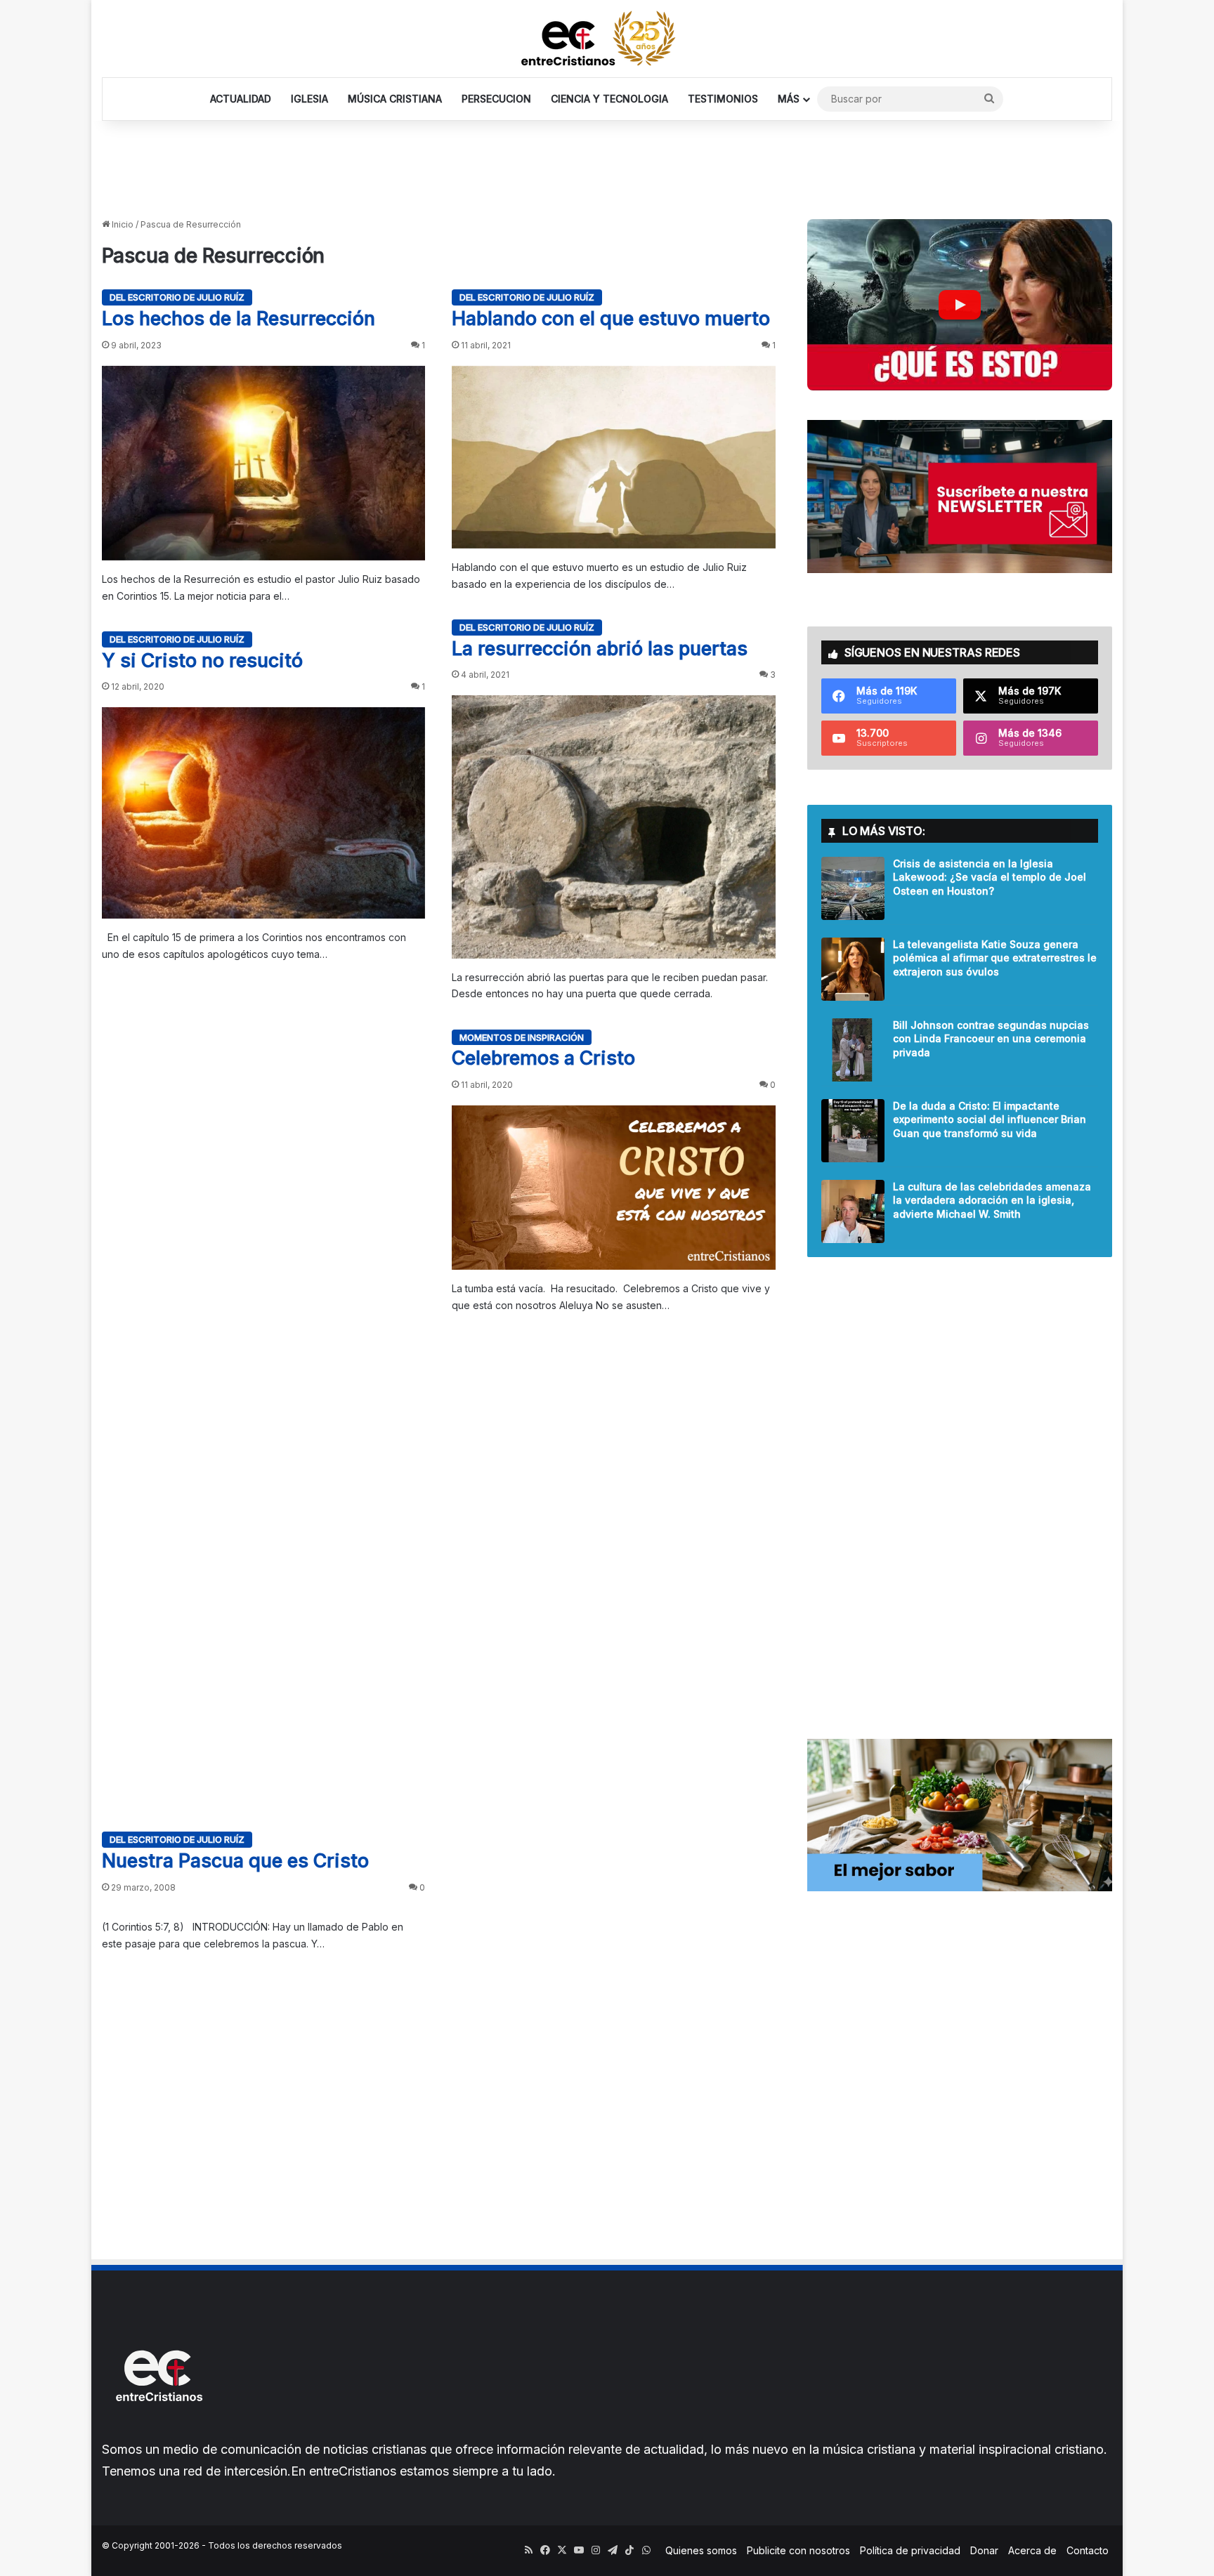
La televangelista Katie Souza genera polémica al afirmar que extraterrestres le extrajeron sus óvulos (995, 958)
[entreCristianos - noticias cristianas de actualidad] (607, 39)
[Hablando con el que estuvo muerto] (613, 457)
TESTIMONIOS (723, 99)
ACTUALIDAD (241, 99)
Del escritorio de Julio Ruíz (177, 297)
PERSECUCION (496, 99)
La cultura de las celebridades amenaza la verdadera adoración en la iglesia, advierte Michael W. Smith (992, 1200)
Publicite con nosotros (798, 2550)
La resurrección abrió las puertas (600, 649)
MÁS (789, 99)
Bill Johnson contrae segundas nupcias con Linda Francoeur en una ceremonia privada (991, 1039)
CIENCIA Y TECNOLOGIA (609, 99)
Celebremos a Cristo (543, 1058)
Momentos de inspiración (522, 1037)
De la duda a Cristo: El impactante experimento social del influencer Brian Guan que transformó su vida (990, 1119)
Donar (984, 2550)
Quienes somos (701, 2550)
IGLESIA (309, 99)
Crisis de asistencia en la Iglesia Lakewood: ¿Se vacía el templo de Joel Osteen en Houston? (990, 877)
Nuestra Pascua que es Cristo (235, 1861)
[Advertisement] (607, 166)
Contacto (1088, 2550)
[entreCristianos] (158, 2432)
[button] (960, 305)
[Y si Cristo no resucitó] (263, 813)
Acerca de (1032, 2550)
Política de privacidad (910, 2550)
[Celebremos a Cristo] (613, 1188)
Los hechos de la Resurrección (239, 318)
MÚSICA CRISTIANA (395, 99)
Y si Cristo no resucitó (202, 661)
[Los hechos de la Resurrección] (263, 463)
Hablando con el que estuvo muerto (611, 318)
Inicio (122, 224)
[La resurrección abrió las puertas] (613, 827)
